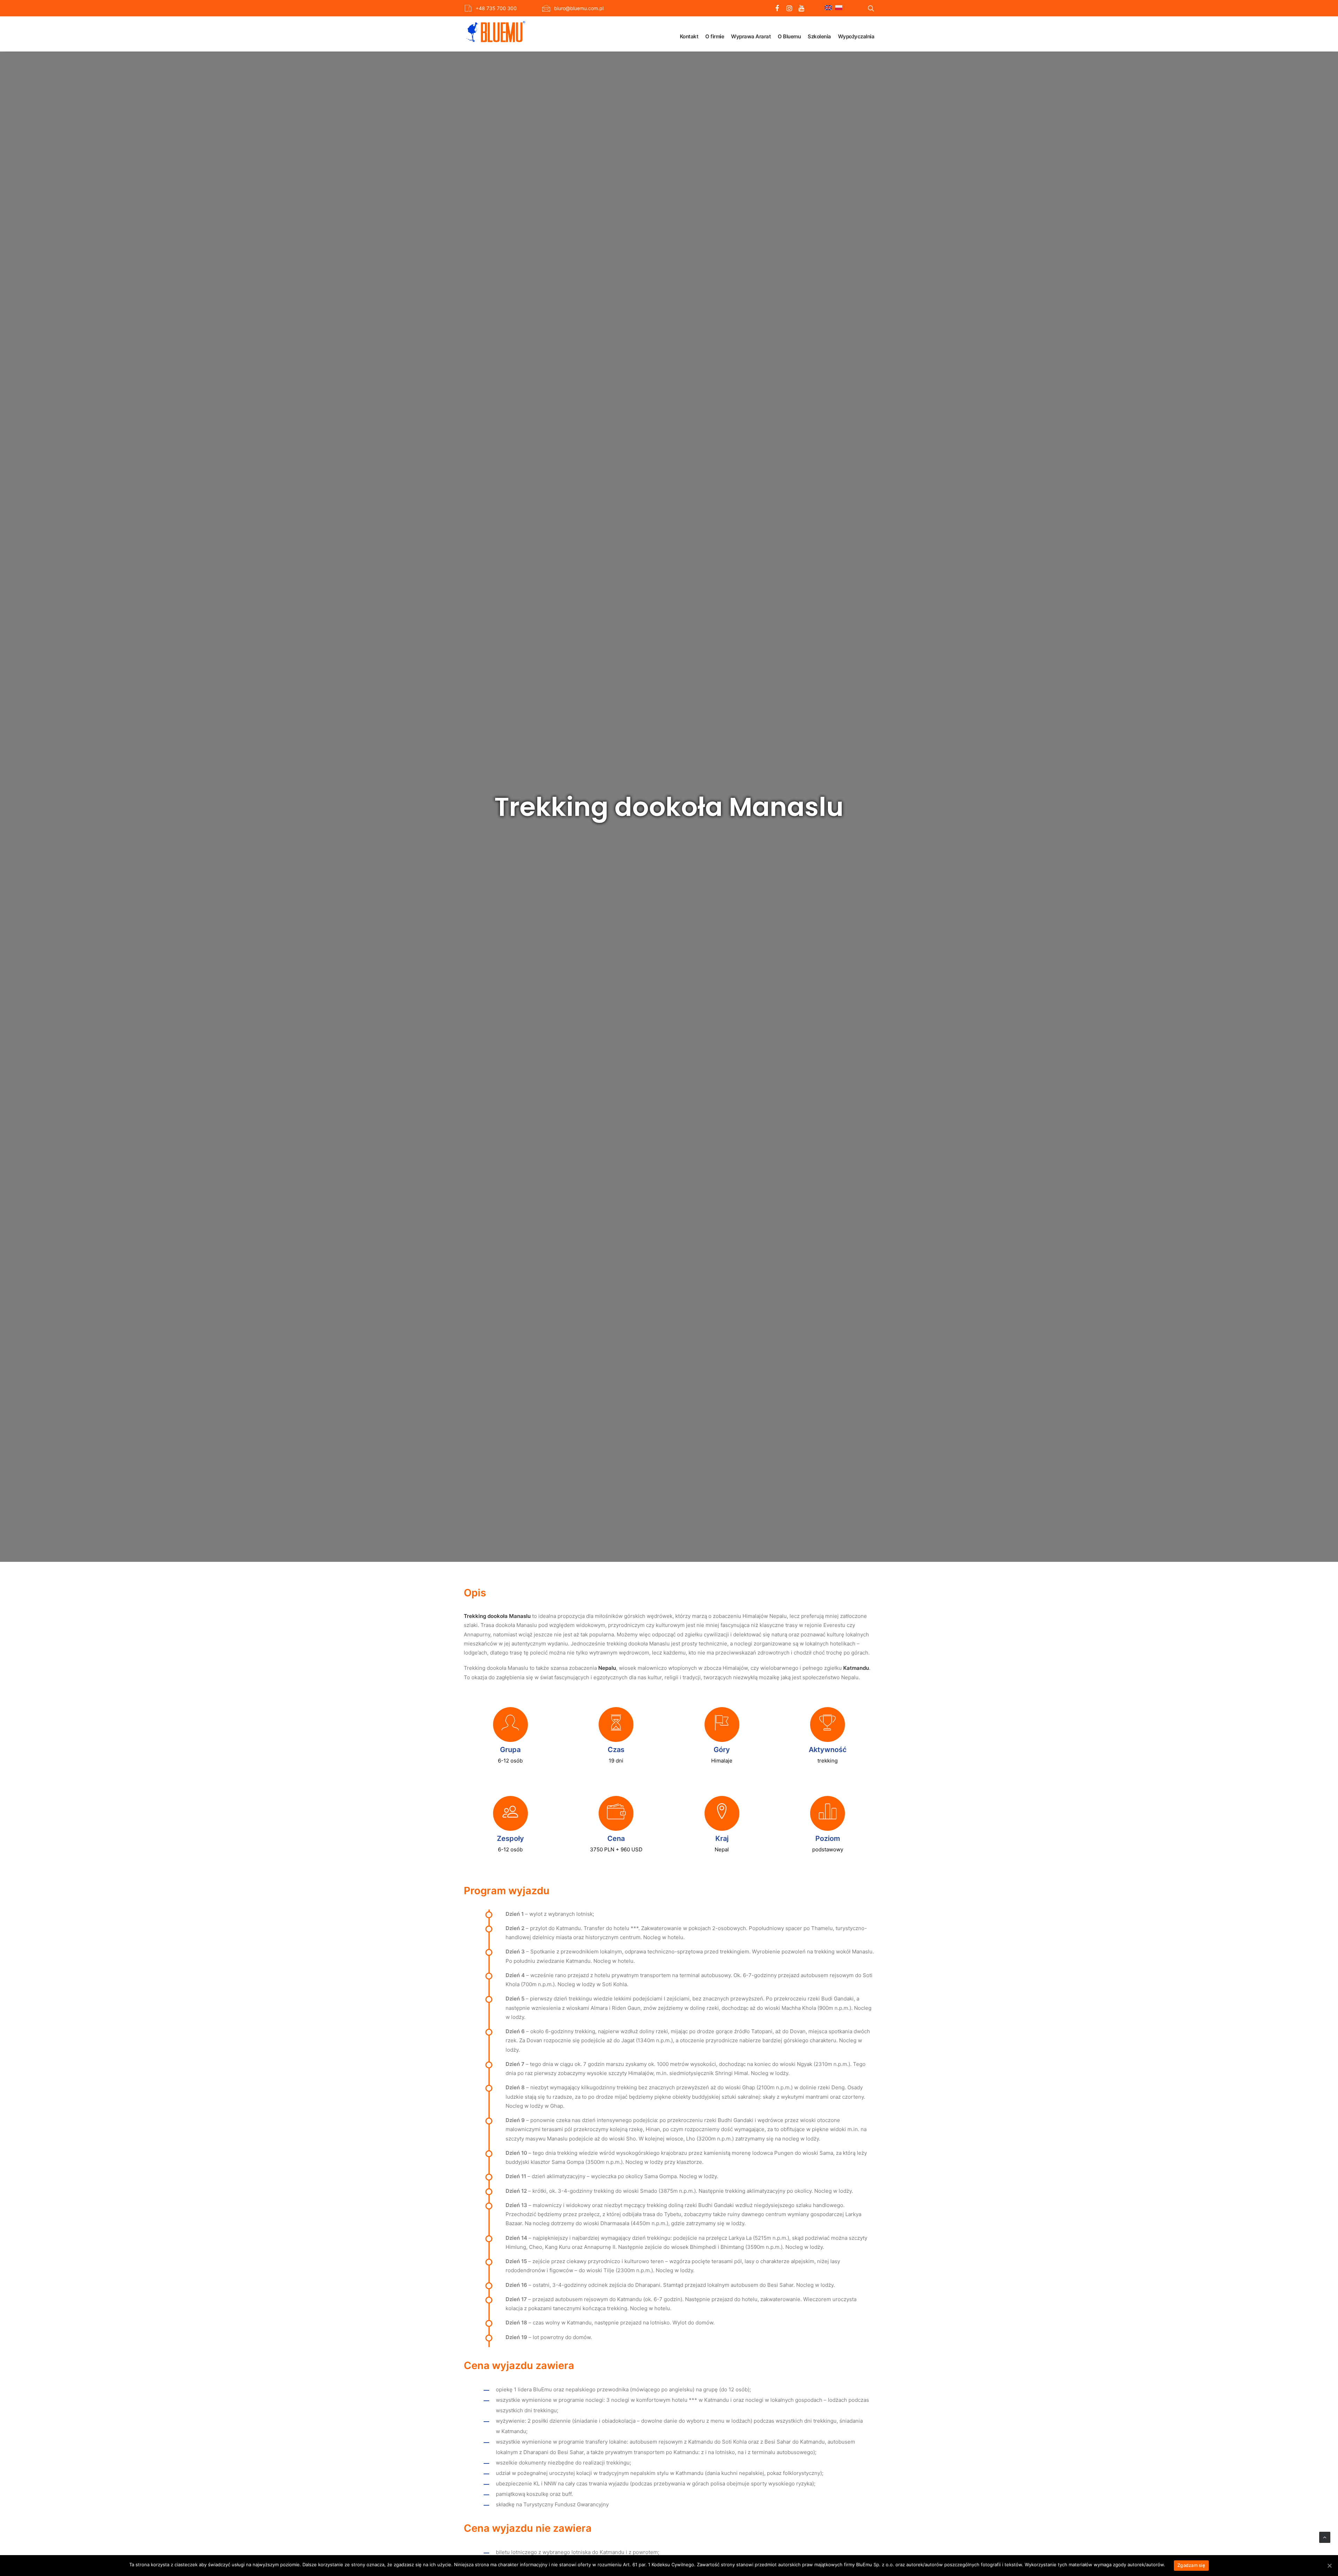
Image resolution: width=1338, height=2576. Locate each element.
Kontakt (689, 36)
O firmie (715, 36)
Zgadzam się (1191, 2565)
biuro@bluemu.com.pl (579, 8)
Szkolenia (819, 36)
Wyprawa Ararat (751, 36)
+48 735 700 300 (496, 8)
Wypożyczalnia (856, 36)
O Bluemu (789, 36)
